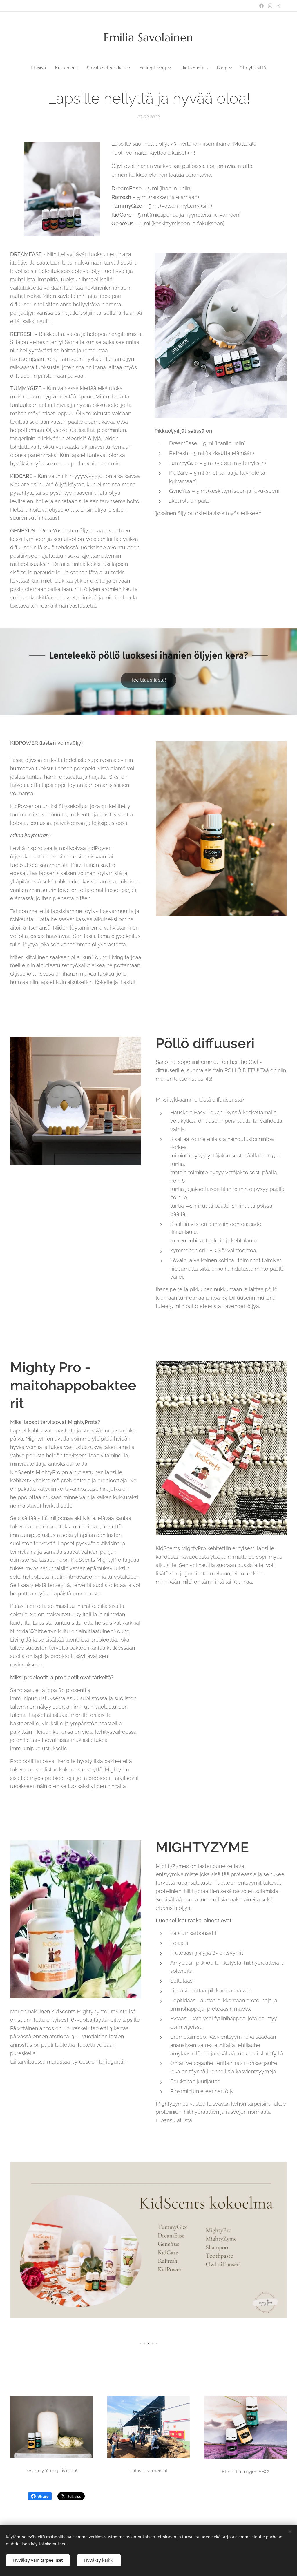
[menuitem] (41, 68)
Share (43, 2496)
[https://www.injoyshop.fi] (279, 6)
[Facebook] (261, 6)
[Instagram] (270, 6)
